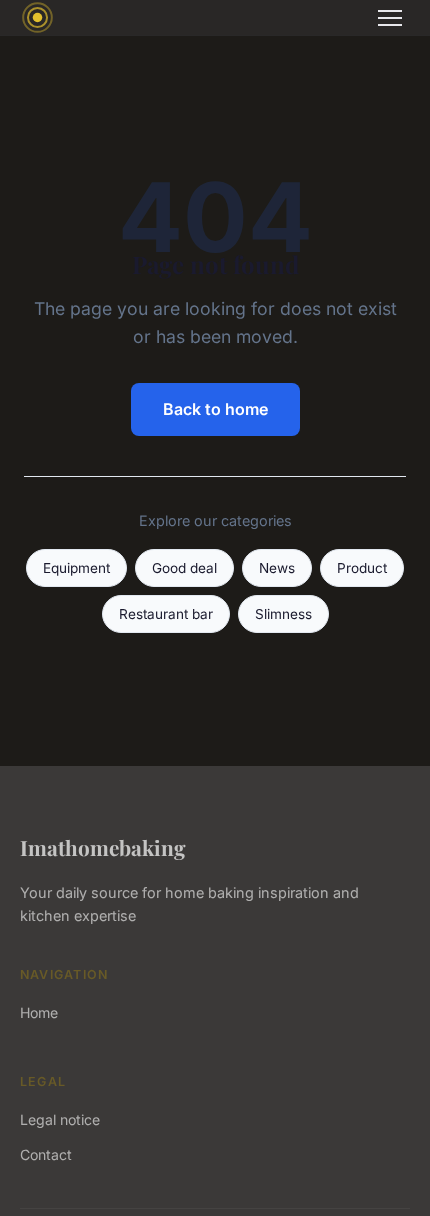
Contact (46, 1154)
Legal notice (60, 1119)
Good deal (184, 568)
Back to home (215, 409)
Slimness (283, 614)
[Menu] (390, 18)
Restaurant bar (166, 614)
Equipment (76, 568)
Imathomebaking (103, 847)
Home (39, 1012)
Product (362, 568)
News (277, 568)
